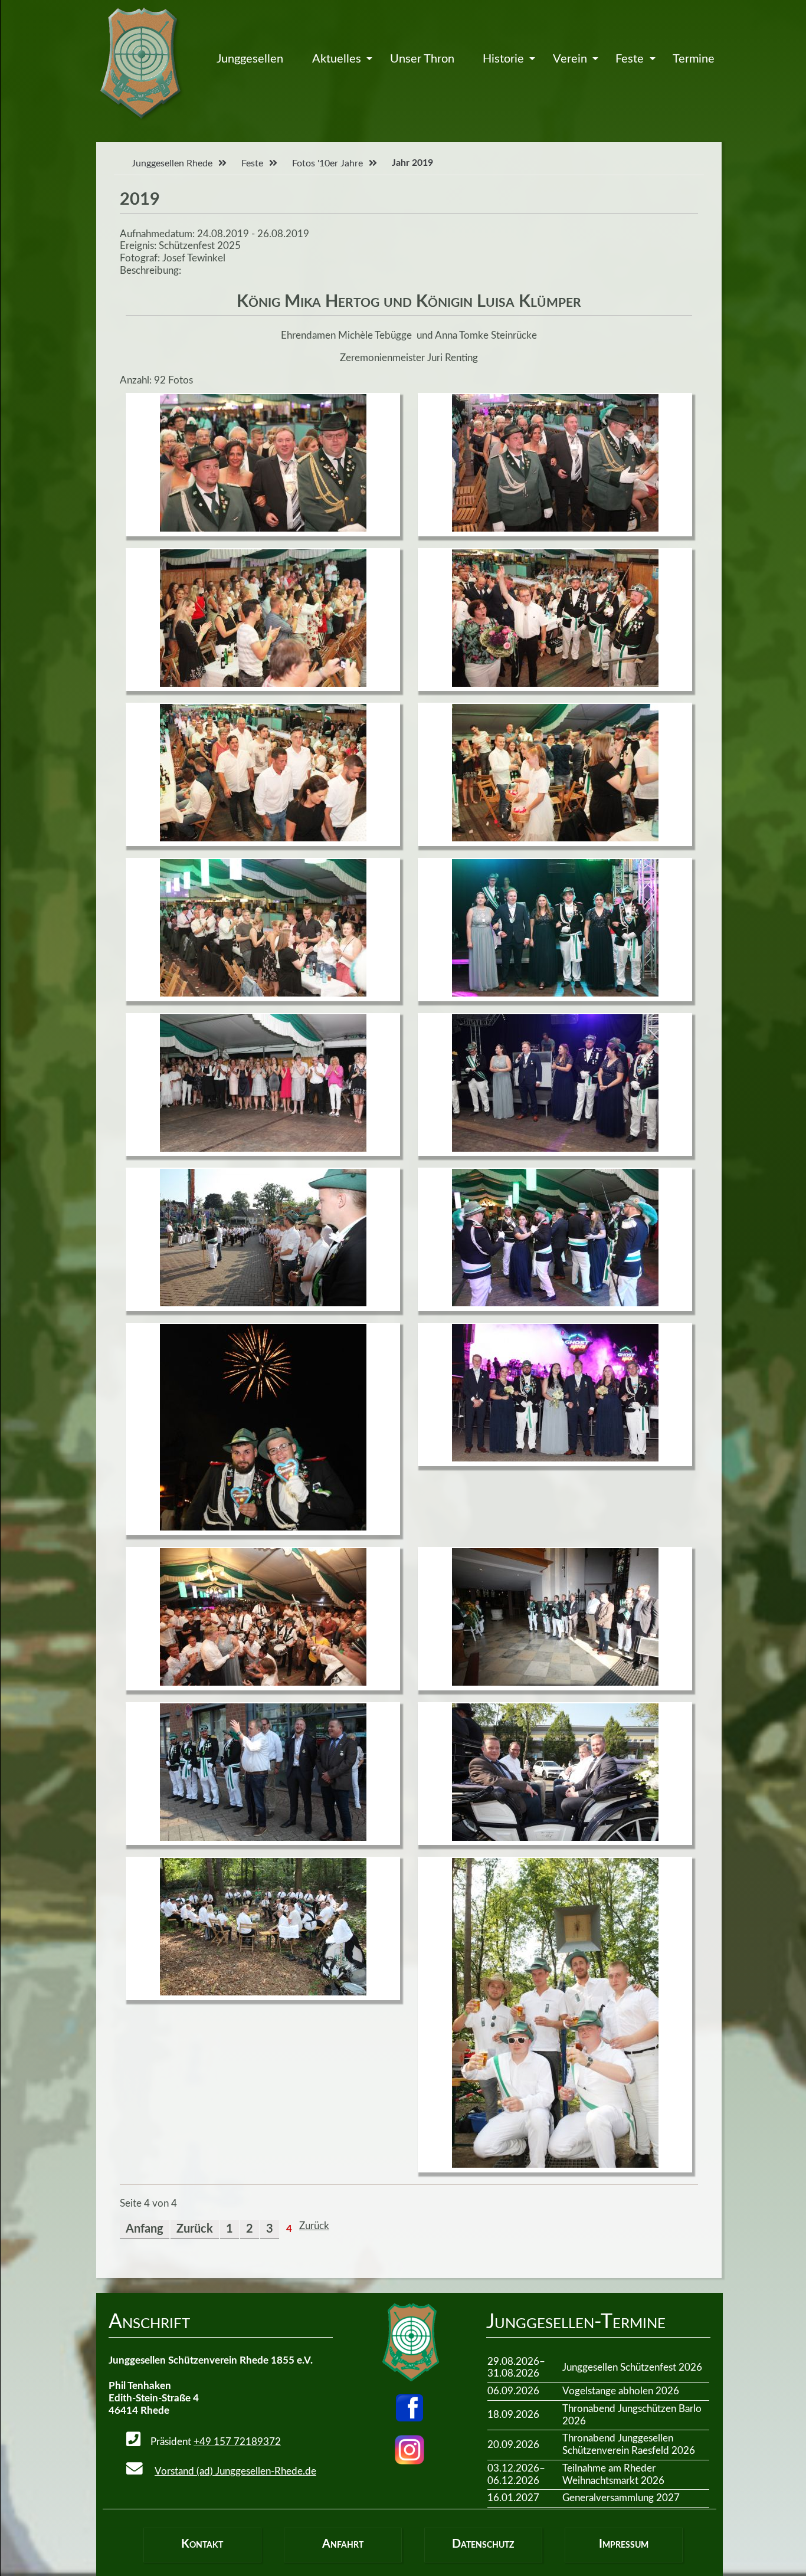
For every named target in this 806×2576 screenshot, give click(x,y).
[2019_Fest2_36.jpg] (263, 993)
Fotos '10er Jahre (327, 163)
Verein (570, 59)
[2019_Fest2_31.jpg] (555, 528)
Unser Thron (422, 59)
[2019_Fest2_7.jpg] (555, 1838)
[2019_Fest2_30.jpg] (263, 528)
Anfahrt (343, 2544)
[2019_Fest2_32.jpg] (263, 684)
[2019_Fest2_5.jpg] (555, 1682)
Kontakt (202, 2544)
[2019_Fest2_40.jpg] (555, 1303)
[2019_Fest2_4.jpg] (263, 1303)
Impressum (624, 2544)
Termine (694, 59)
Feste (630, 59)
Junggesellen (250, 59)
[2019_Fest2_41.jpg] (263, 1527)
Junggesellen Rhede (172, 163)
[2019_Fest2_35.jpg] (555, 838)
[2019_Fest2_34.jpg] (263, 838)
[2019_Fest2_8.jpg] (263, 1992)
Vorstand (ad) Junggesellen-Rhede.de (235, 2471)
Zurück (195, 2229)
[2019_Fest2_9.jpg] (555, 2164)
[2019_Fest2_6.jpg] (263, 1838)
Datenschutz (483, 2544)
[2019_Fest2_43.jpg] (263, 1682)
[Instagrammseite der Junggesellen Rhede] (409, 2450)
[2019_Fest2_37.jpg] (555, 993)
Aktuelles (337, 59)
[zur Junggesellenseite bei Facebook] (409, 2408)
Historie (503, 59)
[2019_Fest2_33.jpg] (555, 684)
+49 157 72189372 (237, 2442)
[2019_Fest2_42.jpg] (555, 1458)
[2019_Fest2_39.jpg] (555, 1148)
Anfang (145, 2229)
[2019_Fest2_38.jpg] (263, 1148)
